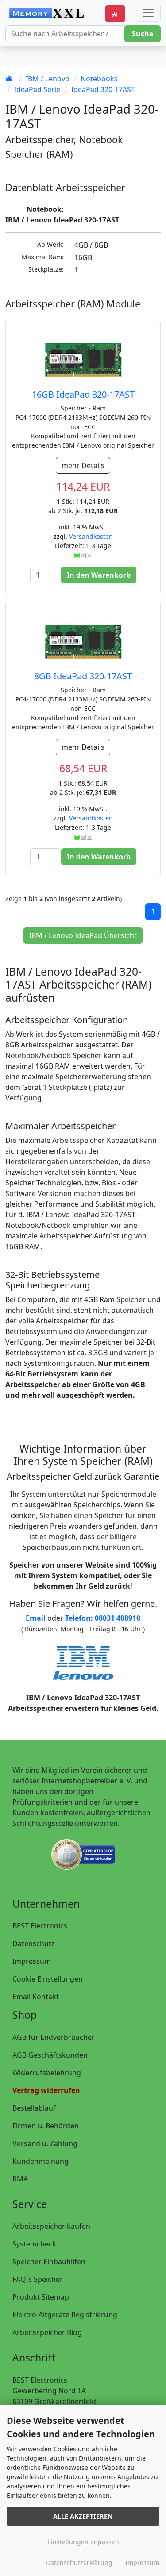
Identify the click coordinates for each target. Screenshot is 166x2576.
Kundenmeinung (41, 2161)
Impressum (32, 1961)
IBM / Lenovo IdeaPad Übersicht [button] (83, 935)
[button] (115, 14)
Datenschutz (34, 1943)
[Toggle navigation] (148, 13)
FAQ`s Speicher (38, 2279)
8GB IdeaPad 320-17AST (83, 676)
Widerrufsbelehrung (47, 2073)
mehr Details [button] (83, 465)
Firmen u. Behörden (46, 2126)
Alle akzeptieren (83, 2516)
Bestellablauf (34, 2108)
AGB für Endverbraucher (54, 2037)
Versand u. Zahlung (45, 2143)
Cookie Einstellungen (48, 1979)
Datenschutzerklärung (79, 2563)
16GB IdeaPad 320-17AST (83, 394)
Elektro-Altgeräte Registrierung (65, 2315)
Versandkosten (91, 536)
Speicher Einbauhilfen (49, 2262)
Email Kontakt (36, 1997)
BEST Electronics (40, 1926)
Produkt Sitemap (41, 2297)
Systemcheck (34, 2244)
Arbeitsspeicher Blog (47, 2332)
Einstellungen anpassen (83, 2542)
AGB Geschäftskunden (50, 2055)
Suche (143, 34)
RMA (20, 2179)
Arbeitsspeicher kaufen (51, 2226)
